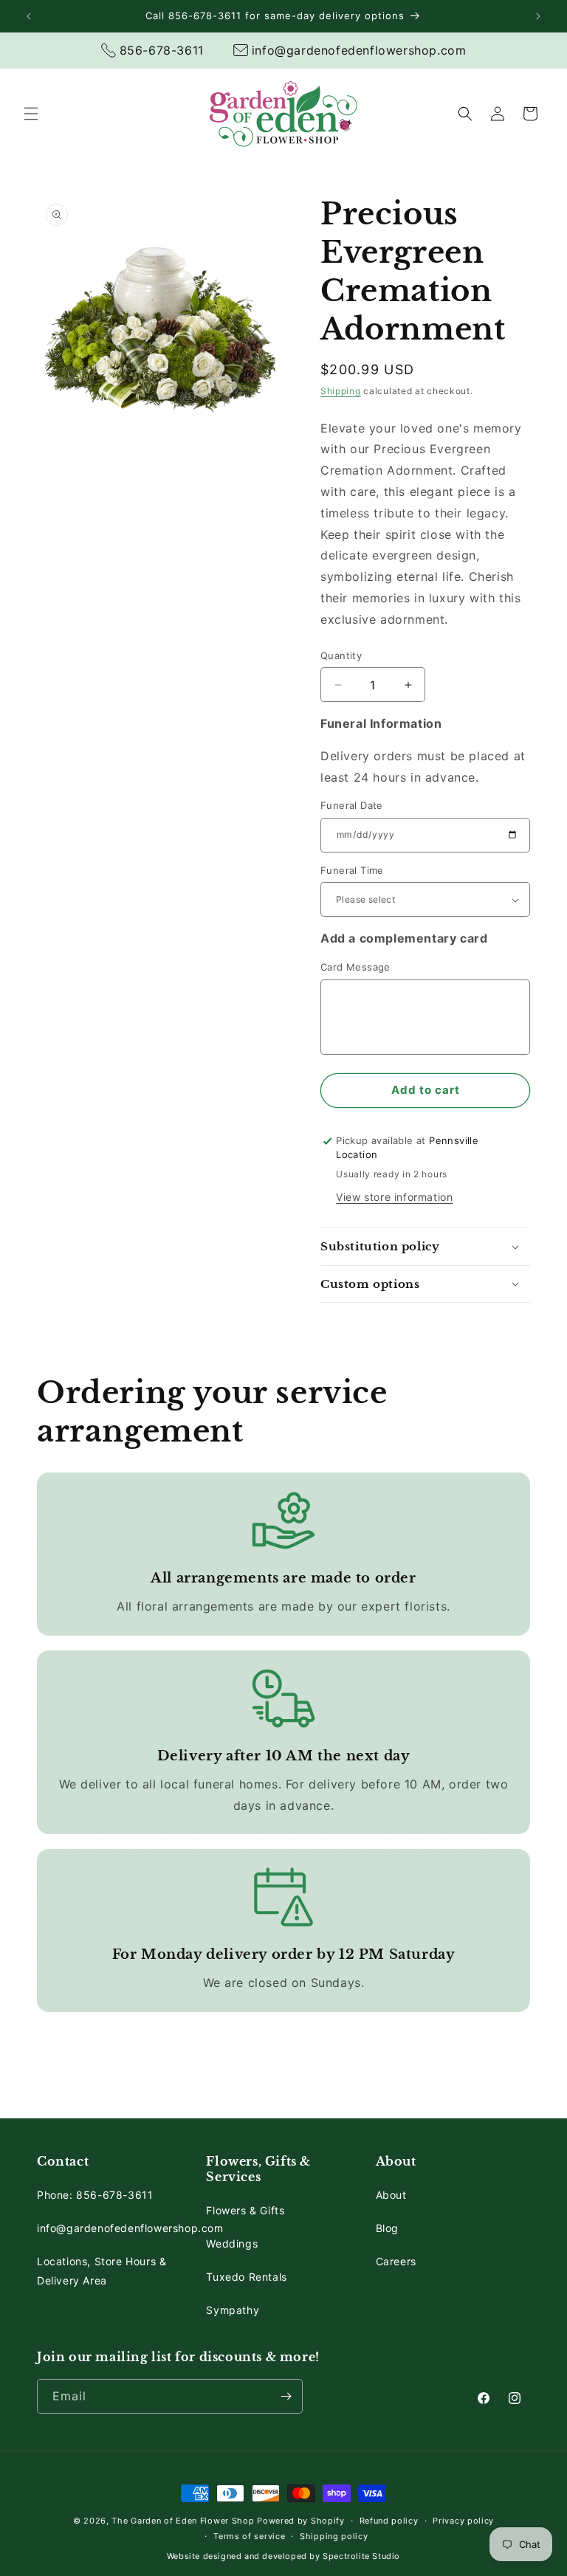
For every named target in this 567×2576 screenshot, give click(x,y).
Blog (387, 2228)
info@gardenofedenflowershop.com (130, 2228)
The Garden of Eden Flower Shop (183, 2521)
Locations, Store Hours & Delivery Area (102, 2270)
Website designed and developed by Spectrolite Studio (283, 2556)
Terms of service (249, 2536)
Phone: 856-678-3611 (95, 2195)
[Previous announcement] (29, 16)
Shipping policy (334, 2536)
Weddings (232, 2243)
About (391, 2195)
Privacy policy (463, 2521)
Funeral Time (352, 870)
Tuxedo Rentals (246, 2277)
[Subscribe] (286, 2396)
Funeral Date (352, 805)
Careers (396, 2261)
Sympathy (233, 2310)
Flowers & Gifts (245, 2210)
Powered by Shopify (301, 2521)
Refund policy (389, 2521)
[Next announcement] (538, 16)
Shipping (341, 391)
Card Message (355, 967)
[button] (31, 114)
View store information (394, 1197)
